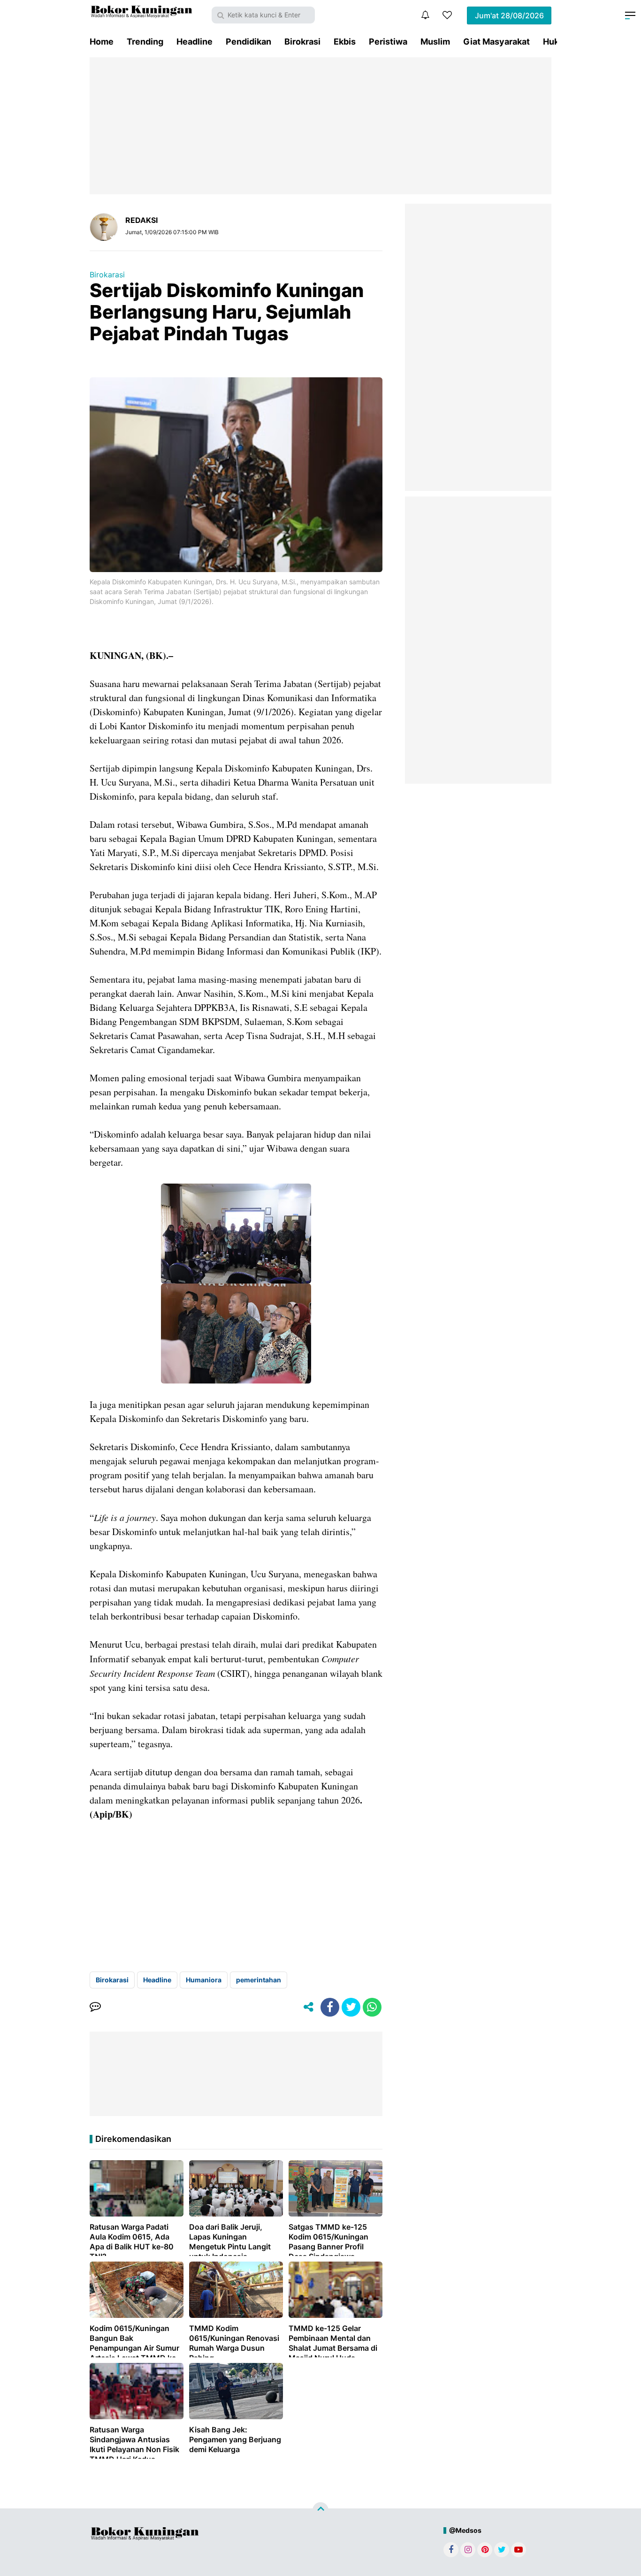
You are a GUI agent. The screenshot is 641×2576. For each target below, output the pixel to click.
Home (102, 42)
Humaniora (204, 1980)
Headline (195, 42)
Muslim (435, 42)
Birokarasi (107, 275)
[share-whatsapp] (372, 2007)
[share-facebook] (330, 2007)
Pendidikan (248, 42)
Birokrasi (302, 42)
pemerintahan (259, 1980)
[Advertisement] (320, 126)
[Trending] (447, 15)
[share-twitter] (351, 2007)
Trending (145, 42)
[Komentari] (95, 2007)
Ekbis (345, 42)
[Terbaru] (425, 15)
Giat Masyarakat (496, 42)
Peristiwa (388, 42)
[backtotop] (320, 2510)
